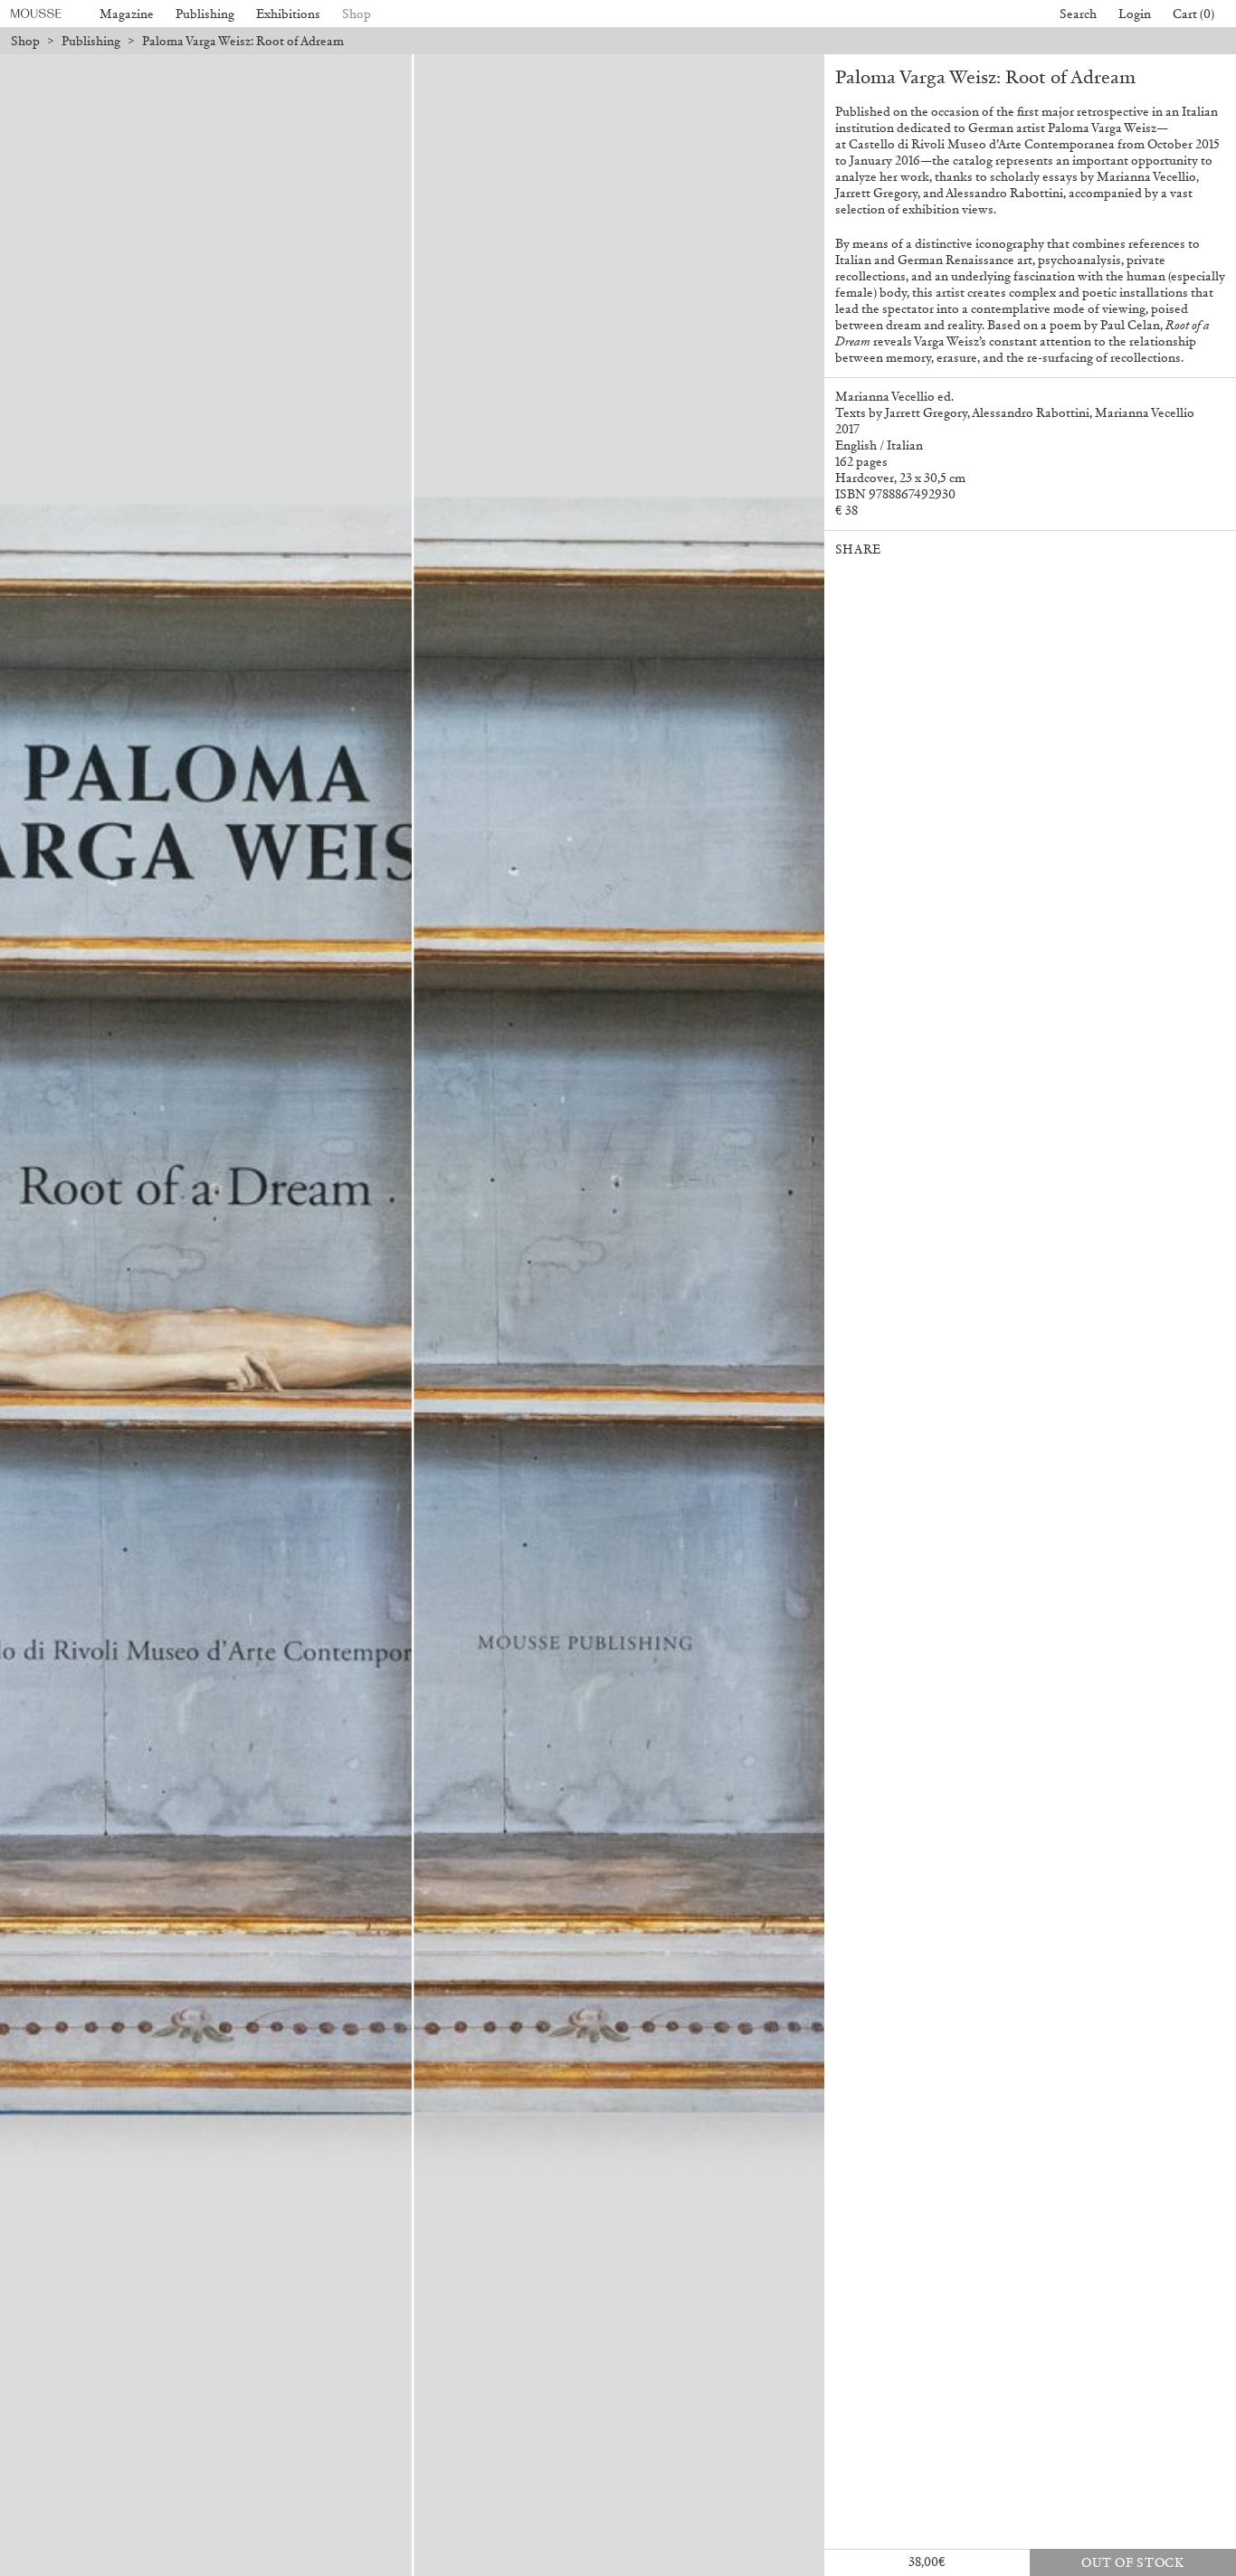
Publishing (205, 14)
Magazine (127, 14)
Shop (357, 14)
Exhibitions (288, 14)
